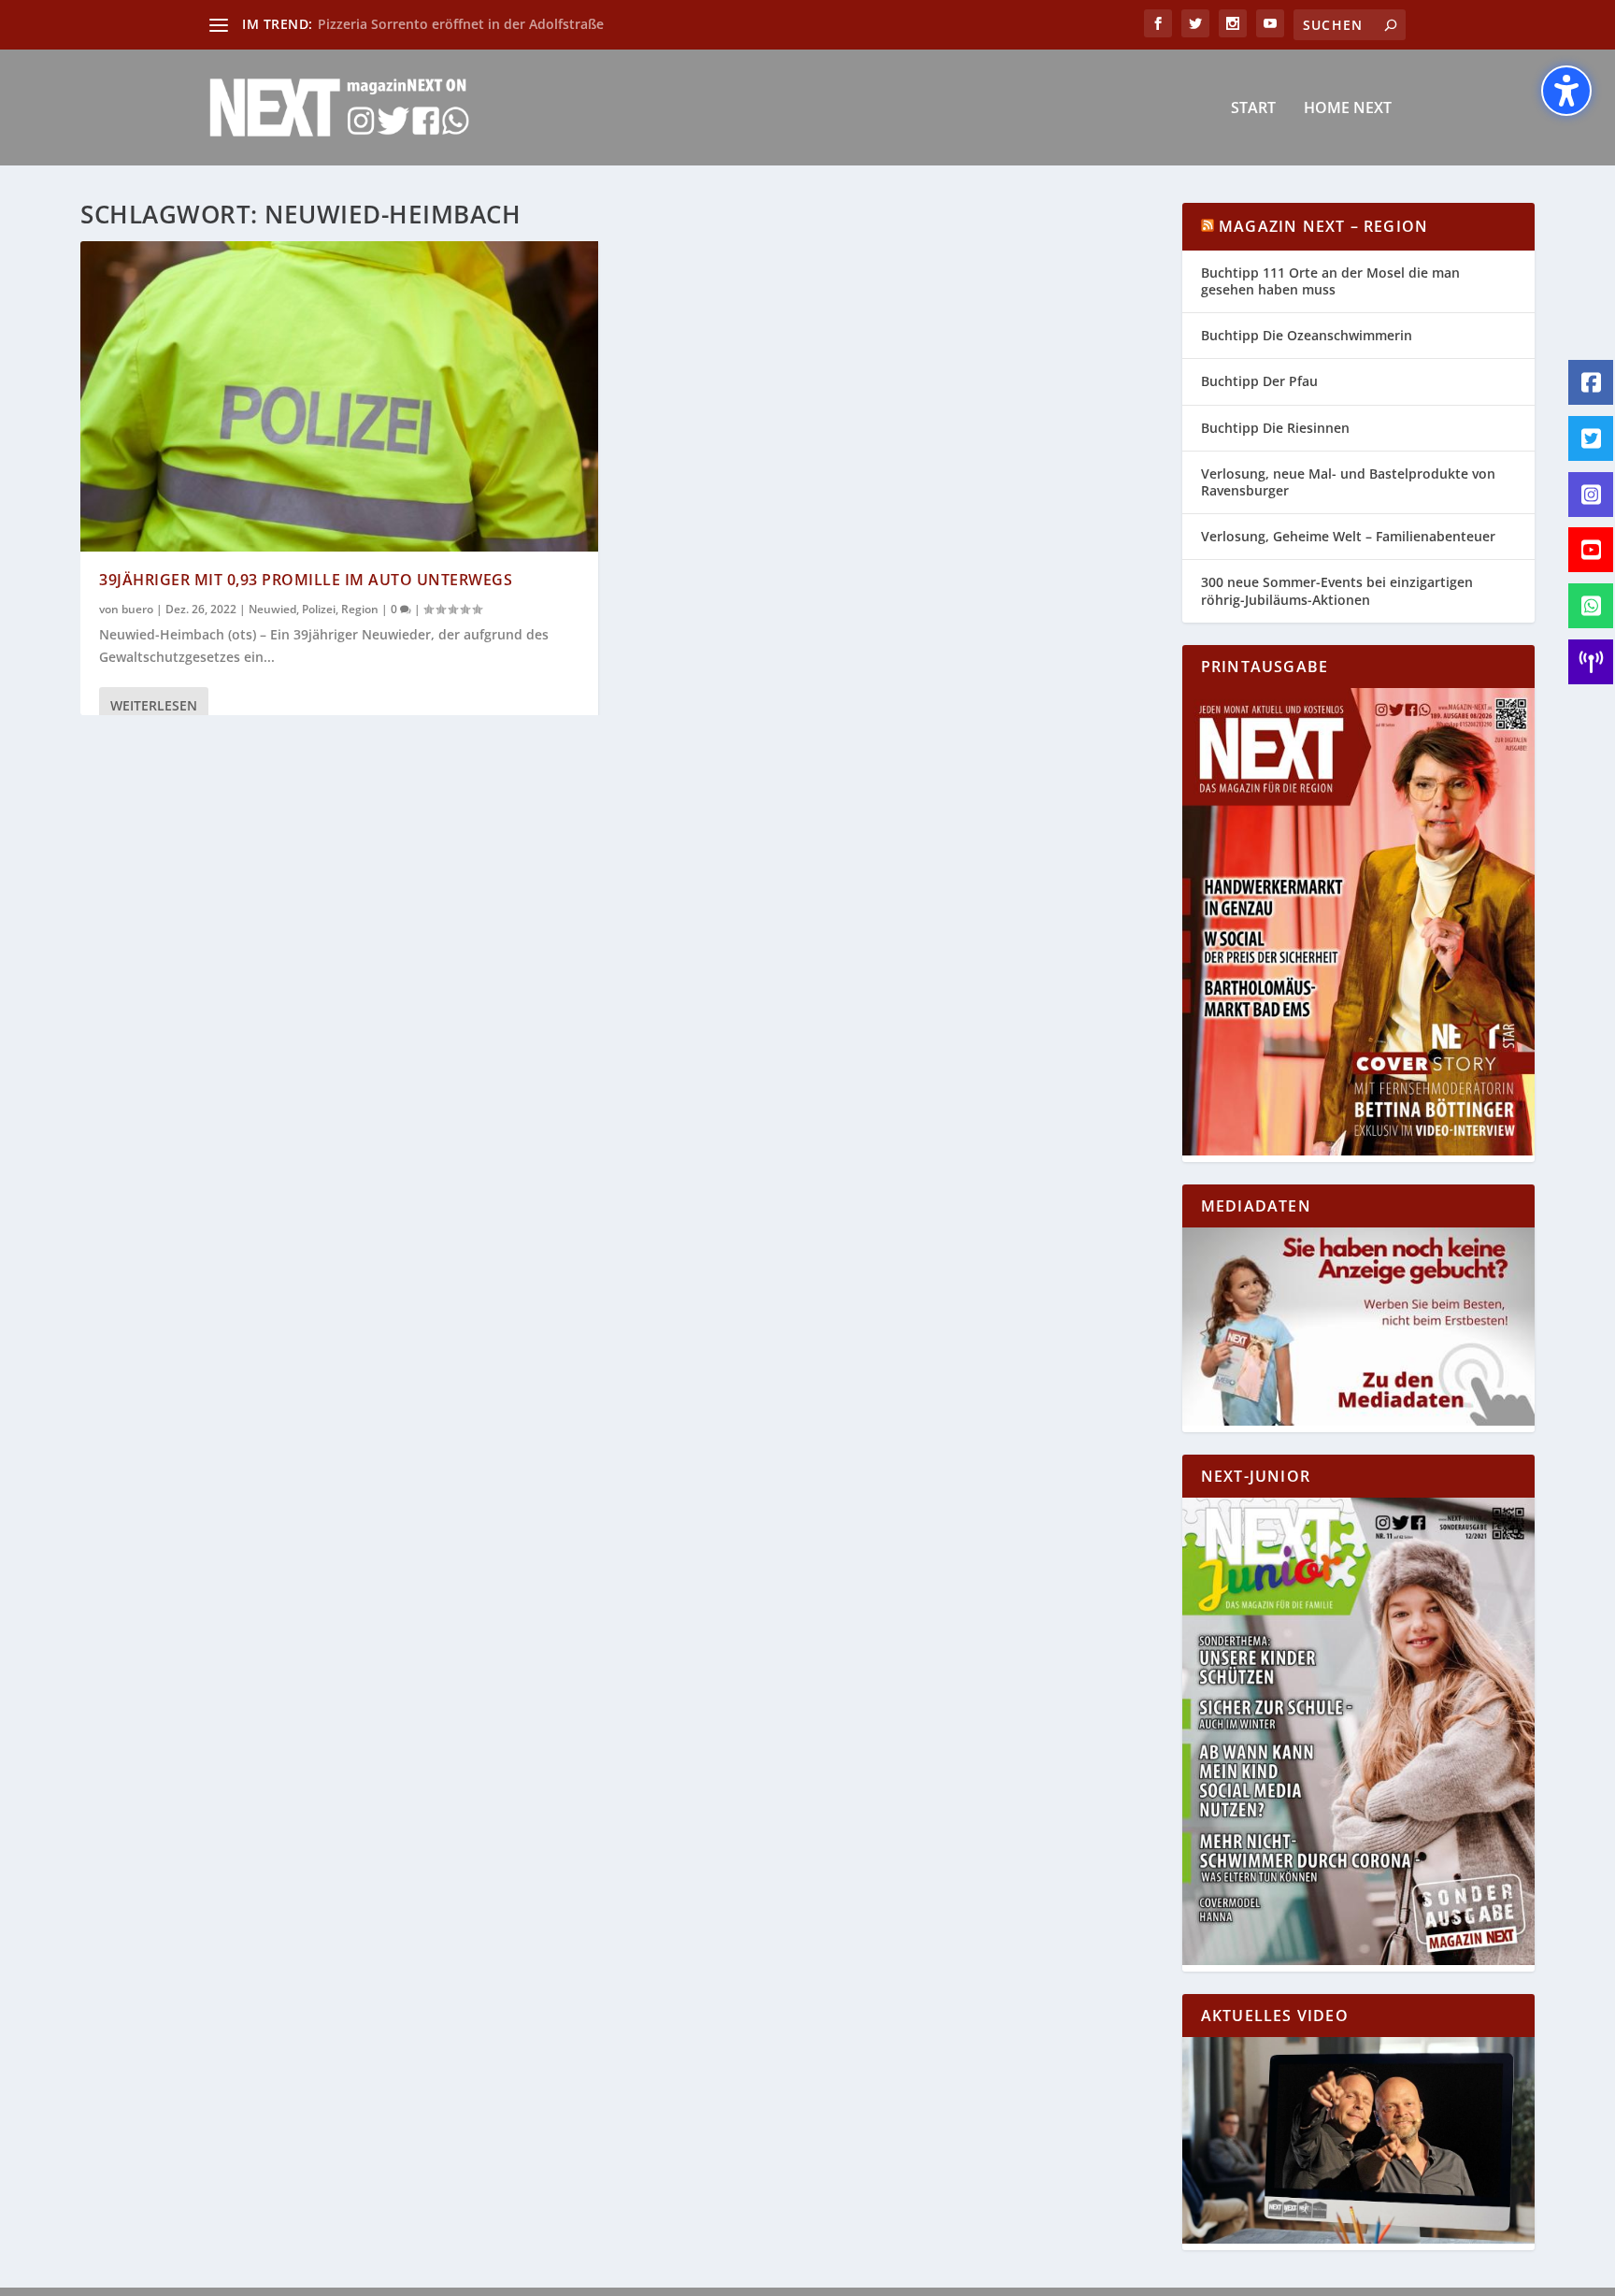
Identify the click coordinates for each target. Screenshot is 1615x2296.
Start (1253, 109)
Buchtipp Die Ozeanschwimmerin (1307, 335)
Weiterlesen (154, 705)
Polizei (319, 609)
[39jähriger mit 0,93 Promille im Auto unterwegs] (339, 396)
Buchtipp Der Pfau (1259, 381)
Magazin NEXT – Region (1323, 226)
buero (137, 609)
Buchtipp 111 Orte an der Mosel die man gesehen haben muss (1330, 281)
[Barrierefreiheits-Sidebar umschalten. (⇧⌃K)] (1566, 91)
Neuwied (272, 609)
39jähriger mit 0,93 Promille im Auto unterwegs (306, 580)
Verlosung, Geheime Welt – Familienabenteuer (1348, 536)
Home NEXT (1348, 109)
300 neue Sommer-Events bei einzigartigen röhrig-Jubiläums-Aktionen (1337, 590)
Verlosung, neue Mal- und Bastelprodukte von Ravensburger (1348, 482)
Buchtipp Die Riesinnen (1275, 428)
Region (360, 609)
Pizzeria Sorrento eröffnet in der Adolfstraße (461, 24)
